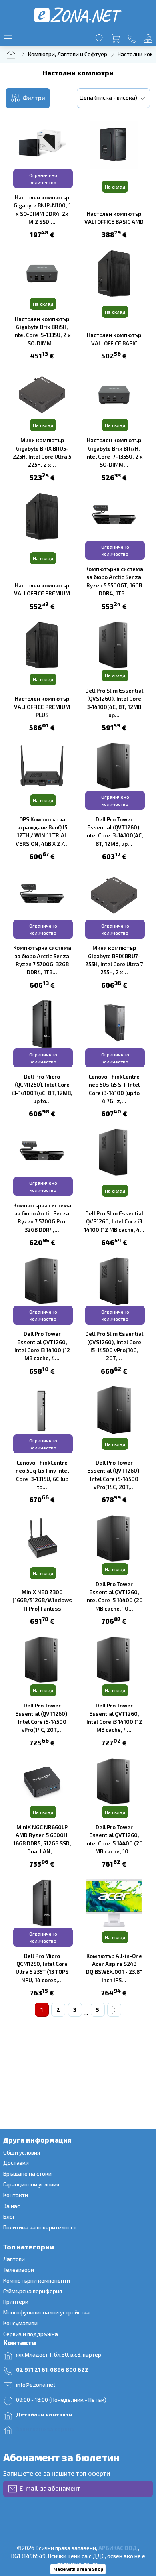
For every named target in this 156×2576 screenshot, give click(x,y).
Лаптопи (14, 2259)
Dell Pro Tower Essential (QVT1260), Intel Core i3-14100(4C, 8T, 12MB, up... (114, 831)
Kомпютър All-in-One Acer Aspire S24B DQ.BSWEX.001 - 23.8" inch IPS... (114, 1968)
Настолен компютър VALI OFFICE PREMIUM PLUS (42, 707)
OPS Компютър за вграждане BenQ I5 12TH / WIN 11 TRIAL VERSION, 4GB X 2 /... (42, 831)
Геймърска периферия (33, 2291)
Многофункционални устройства (46, 2312)
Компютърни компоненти (37, 2280)
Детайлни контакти (44, 2414)
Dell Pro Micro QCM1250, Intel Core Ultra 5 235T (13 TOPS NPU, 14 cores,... (42, 1968)
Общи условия (22, 2152)
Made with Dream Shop (78, 2569)
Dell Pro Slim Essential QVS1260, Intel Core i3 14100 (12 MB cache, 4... (114, 1221)
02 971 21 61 (32, 2370)
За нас (12, 2206)
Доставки (16, 2163)
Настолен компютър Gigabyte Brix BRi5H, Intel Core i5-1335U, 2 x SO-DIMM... (42, 331)
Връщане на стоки (27, 2173)
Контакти (16, 2195)
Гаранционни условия (31, 2184)
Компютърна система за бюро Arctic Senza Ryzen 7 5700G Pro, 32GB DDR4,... (42, 1217)
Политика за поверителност (40, 2227)
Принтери (16, 2301)
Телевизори (19, 2270)
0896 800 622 (69, 2370)
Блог (9, 2217)
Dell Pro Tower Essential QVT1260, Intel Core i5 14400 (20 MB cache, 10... (114, 1596)
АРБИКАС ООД (118, 2548)
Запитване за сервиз (45, 2429)
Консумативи (20, 2323)
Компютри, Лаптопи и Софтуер (68, 54)
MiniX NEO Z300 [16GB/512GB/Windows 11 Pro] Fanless (42, 1600)
